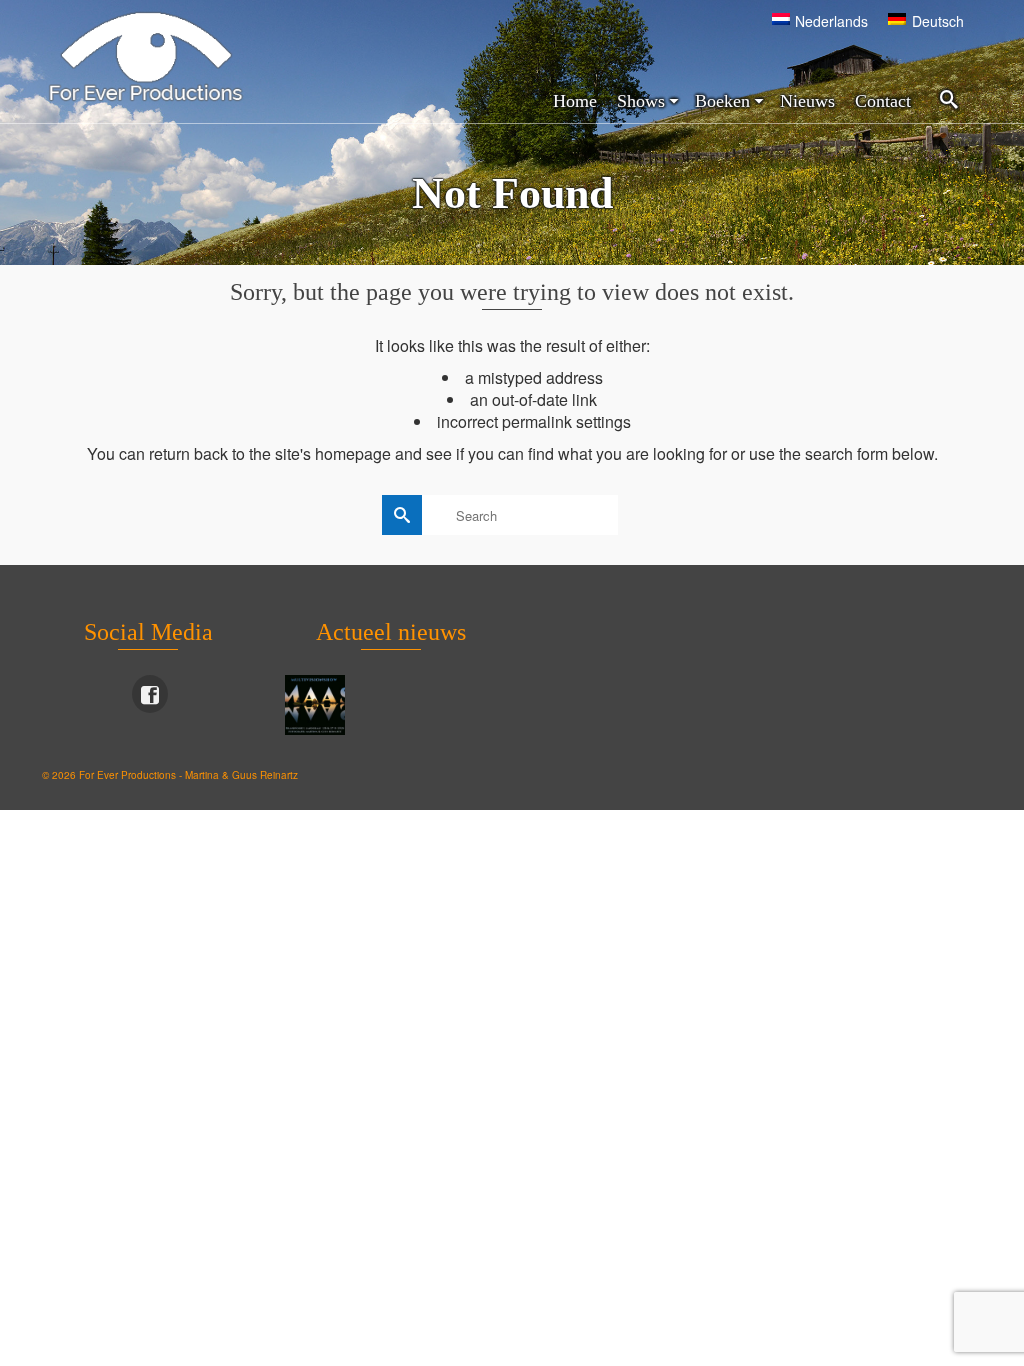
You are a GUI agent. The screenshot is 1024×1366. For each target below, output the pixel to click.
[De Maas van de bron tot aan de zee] (317, 705)
